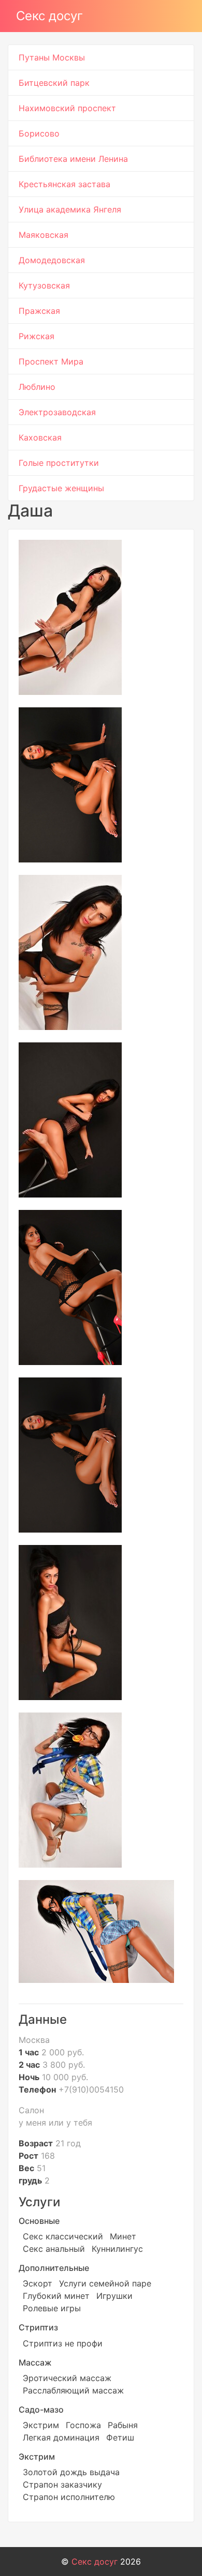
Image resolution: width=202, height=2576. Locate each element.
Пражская (39, 311)
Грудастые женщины (61, 488)
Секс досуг (49, 16)
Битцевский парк (54, 83)
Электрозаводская (57, 412)
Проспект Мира (51, 361)
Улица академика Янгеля (70, 209)
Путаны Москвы (52, 57)
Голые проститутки (59, 463)
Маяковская (44, 235)
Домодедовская (52, 260)
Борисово (39, 133)
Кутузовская (44, 285)
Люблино (37, 387)
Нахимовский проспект (67, 108)
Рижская (37, 336)
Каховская (40, 437)
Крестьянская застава (64, 184)
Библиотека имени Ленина (73, 159)
